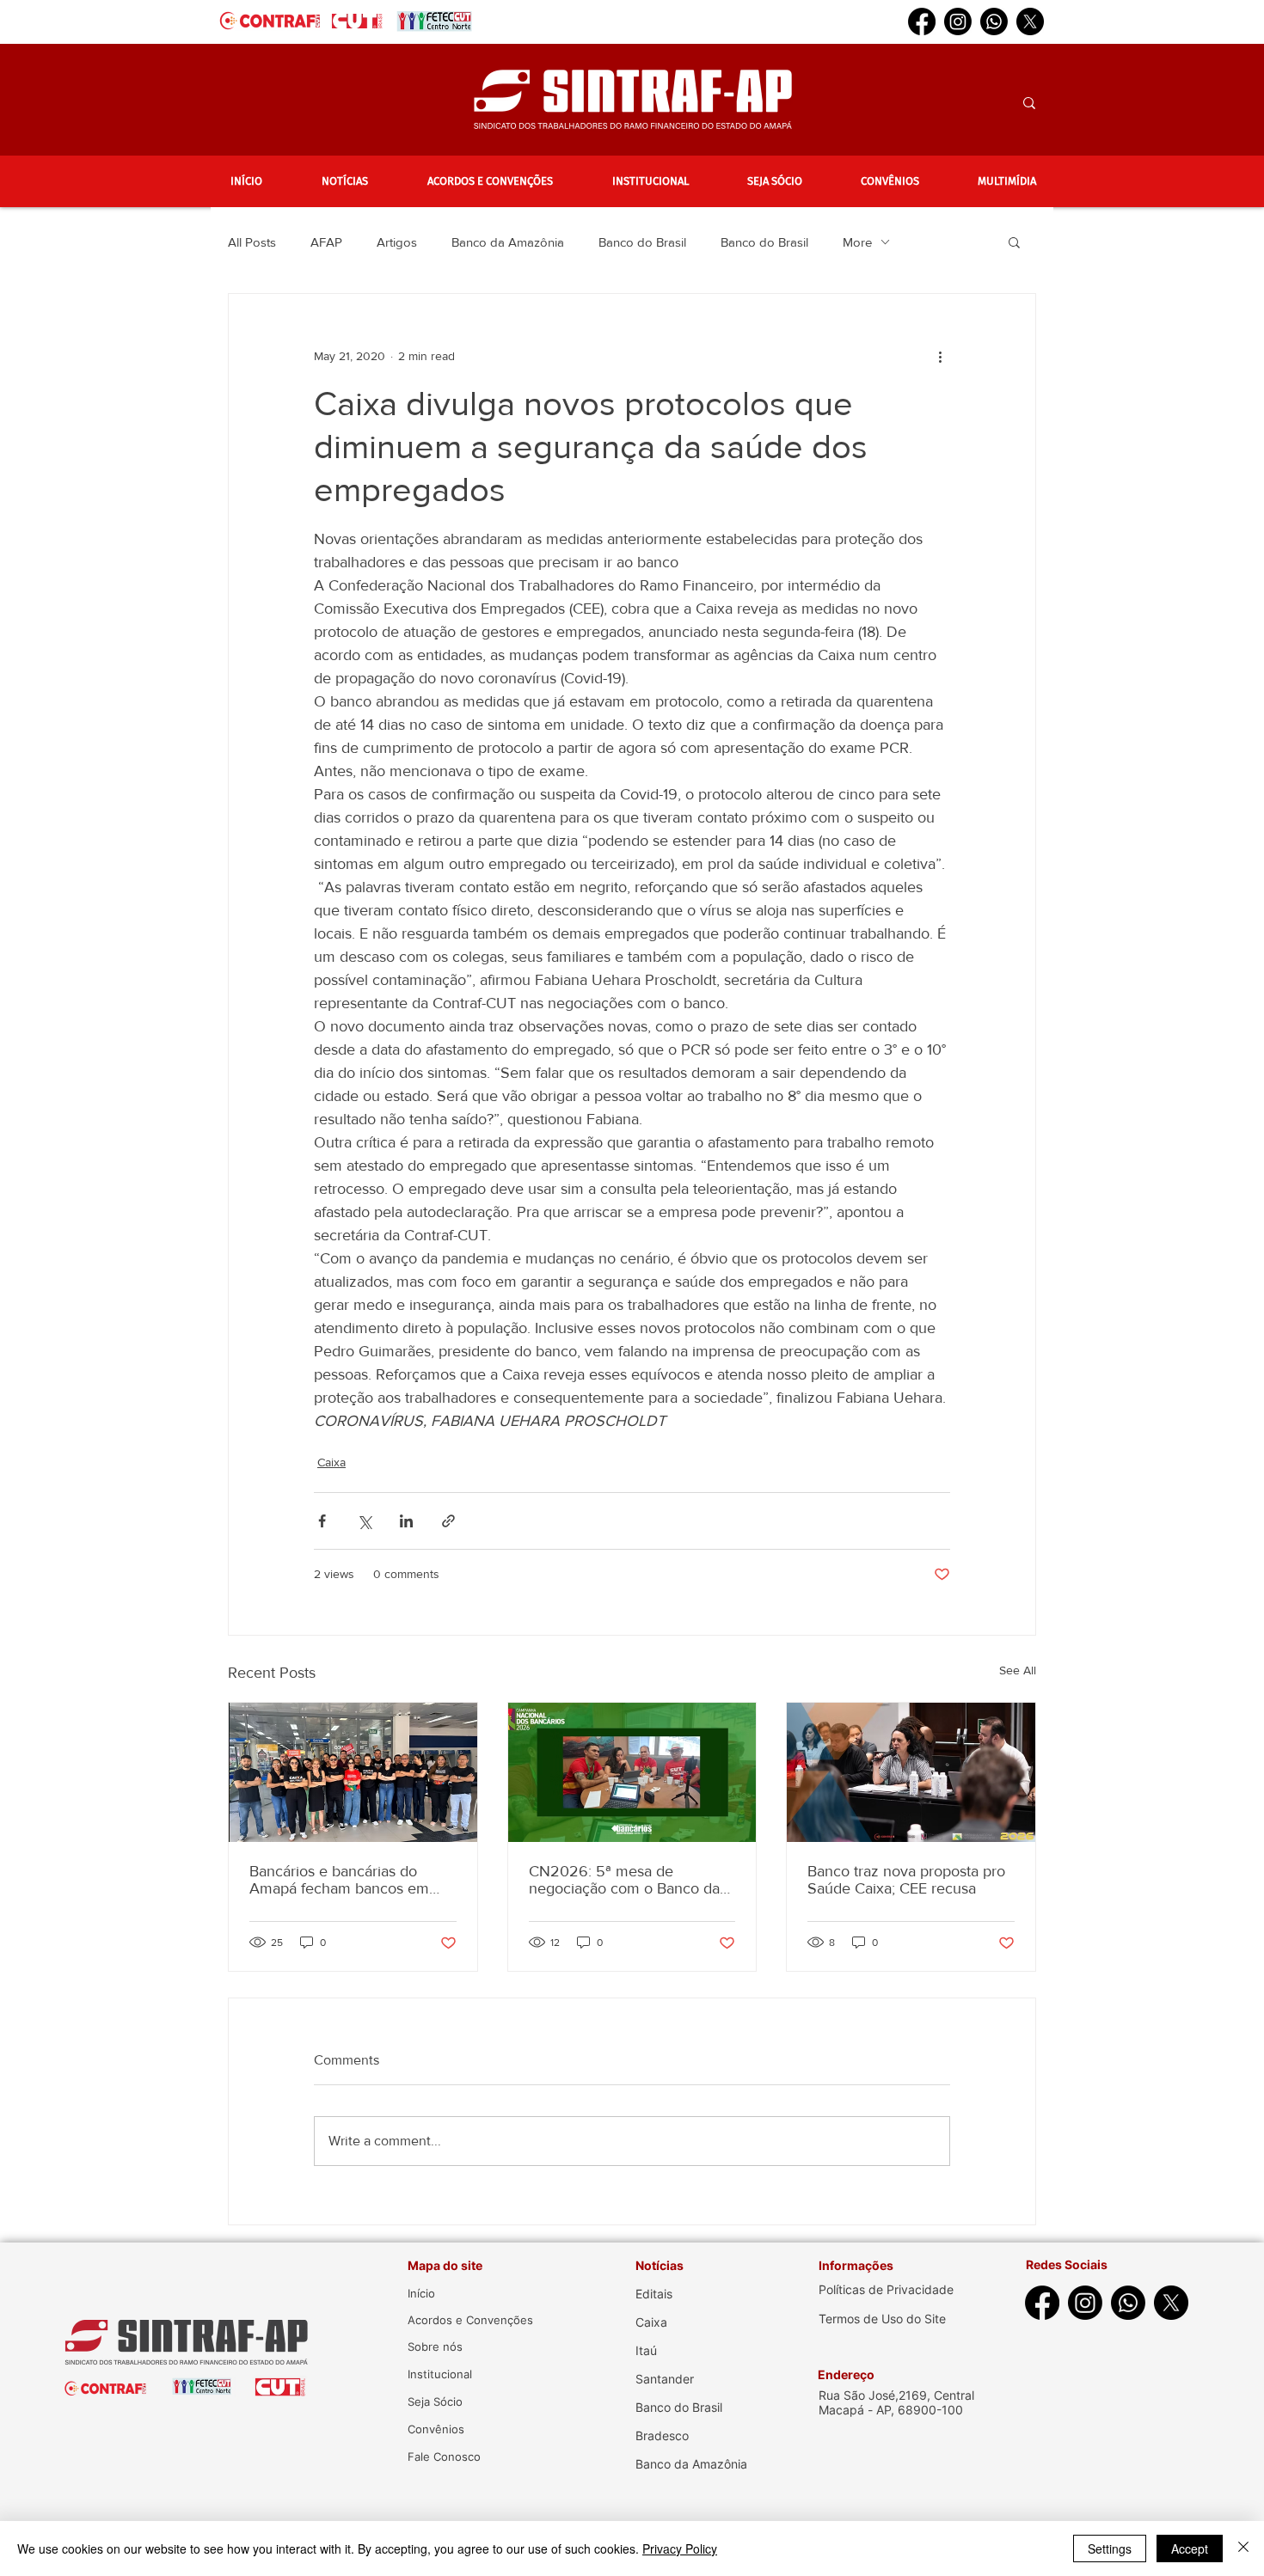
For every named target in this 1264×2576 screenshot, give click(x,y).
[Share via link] (448, 1521)
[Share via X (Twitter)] (364, 1521)
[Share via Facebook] (322, 1521)
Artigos (397, 242)
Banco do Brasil (642, 242)
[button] (344, 181)
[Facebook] (922, 21)
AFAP (326, 242)
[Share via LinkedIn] (406, 1521)
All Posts (252, 242)
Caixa (331, 1462)
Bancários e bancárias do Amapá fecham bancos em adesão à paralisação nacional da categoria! (349, 1880)
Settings (1110, 2548)
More (857, 242)
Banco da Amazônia (508, 242)
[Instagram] (958, 21)
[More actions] (940, 356)
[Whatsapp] (994, 21)
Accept (1190, 2548)
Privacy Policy (680, 2548)
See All (1018, 1670)
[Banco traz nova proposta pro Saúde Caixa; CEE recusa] (911, 1772)
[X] (1030, 21)
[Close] (1243, 2548)
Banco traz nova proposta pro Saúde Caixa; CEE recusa (906, 1880)
